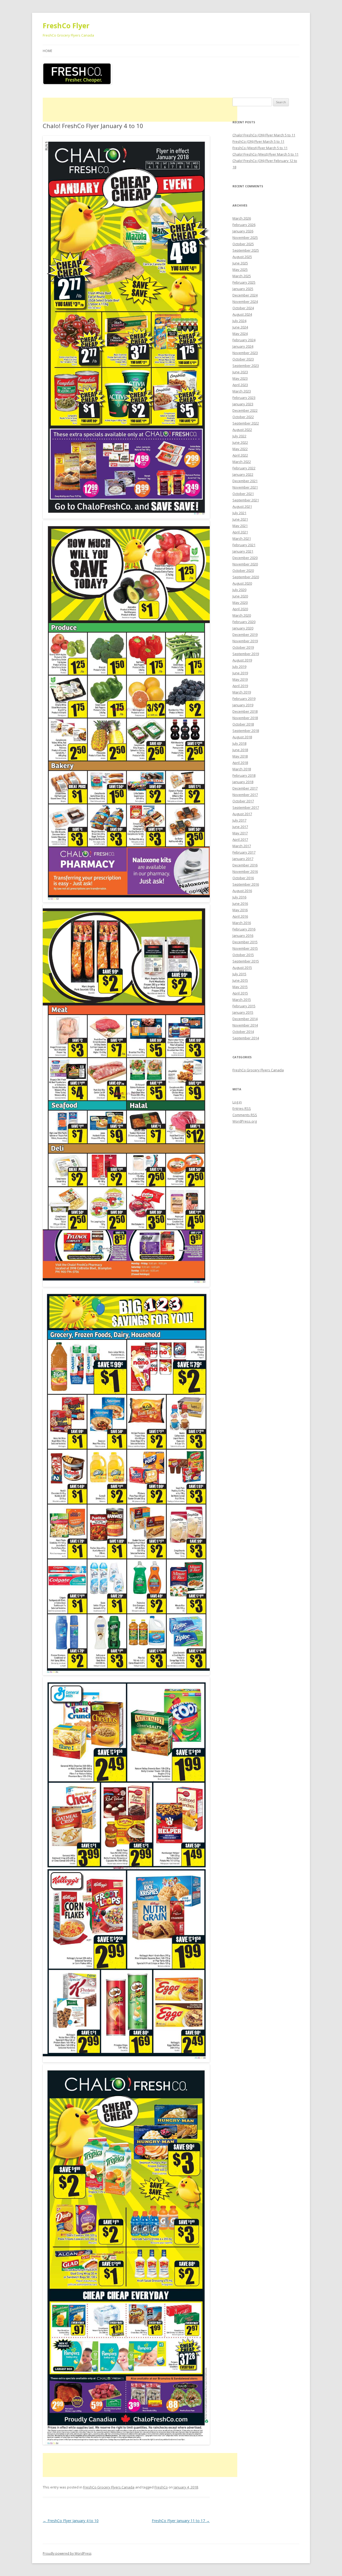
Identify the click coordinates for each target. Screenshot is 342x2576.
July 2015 (239, 974)
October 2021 (243, 494)
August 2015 (242, 968)
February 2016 (244, 929)
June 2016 (240, 903)
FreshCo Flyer (66, 26)
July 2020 (239, 590)
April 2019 (240, 686)
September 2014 (246, 1038)
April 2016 (240, 916)
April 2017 (240, 839)
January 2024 (243, 346)
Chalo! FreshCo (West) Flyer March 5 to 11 (265, 154)
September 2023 (246, 366)
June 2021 (240, 519)
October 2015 (243, 955)
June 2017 (240, 827)
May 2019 (240, 679)
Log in (237, 1102)
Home (47, 51)
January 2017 (243, 859)
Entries (242, 1108)
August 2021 (242, 506)
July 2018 (239, 743)
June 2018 (240, 750)
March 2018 (242, 769)
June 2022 (240, 442)
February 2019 (244, 699)
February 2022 (244, 468)
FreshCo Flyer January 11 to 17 (181, 2521)
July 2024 (239, 321)
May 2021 (240, 526)
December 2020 (245, 558)
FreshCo (161, 2487)
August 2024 (242, 314)
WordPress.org (245, 1121)
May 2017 (240, 833)
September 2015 (246, 961)
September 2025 (246, 250)
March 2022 (242, 462)
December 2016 (245, 865)
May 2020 (240, 603)
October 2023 (243, 359)
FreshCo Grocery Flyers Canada (109, 2487)
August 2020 (242, 583)
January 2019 (243, 705)
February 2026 (244, 225)
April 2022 (240, 455)
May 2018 (240, 756)
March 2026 (242, 218)
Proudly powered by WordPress (67, 2553)
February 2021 (244, 545)
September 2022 (246, 423)
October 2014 (243, 1032)
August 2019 (242, 660)
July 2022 (239, 436)
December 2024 (245, 295)
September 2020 (246, 577)
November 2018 (245, 718)
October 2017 (243, 801)
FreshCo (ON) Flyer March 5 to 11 (258, 141)
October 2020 (243, 570)
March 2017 (242, 846)
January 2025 (243, 289)
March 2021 (242, 538)
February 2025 (244, 282)
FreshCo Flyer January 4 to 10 (71, 2521)
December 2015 (245, 942)
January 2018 (243, 782)
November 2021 (245, 487)
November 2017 (245, 795)
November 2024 (245, 302)
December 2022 (245, 410)
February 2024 (244, 340)
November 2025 (245, 237)
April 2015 (240, 993)
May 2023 (240, 378)
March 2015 (242, 1000)
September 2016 (246, 884)
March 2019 (242, 692)
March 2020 (242, 615)
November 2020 (245, 564)
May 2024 (240, 334)
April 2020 (240, 609)
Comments (245, 1115)
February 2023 (244, 398)
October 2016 (243, 878)
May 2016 (240, 910)
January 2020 (243, 628)
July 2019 (239, 667)
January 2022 (243, 474)
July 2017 (239, 820)
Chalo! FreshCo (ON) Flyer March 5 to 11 (264, 135)
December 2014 (245, 1019)
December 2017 (245, 788)
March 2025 (242, 276)
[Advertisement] (140, 110)
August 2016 (242, 891)
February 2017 (244, 852)
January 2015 (243, 1012)
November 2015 (245, 948)
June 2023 (240, 372)
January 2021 (243, 551)
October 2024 (243, 308)
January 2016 (243, 936)
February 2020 (244, 622)
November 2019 (245, 641)
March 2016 (242, 923)
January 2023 (243, 404)
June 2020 (240, 596)
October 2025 (243, 244)
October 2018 (243, 724)
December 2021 (245, 481)
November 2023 (245, 353)
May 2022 (240, 449)
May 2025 (240, 270)
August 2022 (242, 430)
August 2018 (242, 737)
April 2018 (240, 763)
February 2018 (244, 775)
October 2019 (243, 647)
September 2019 (246, 654)
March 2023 (242, 391)
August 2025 (242, 257)
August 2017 (242, 814)
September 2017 (246, 807)
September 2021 (246, 500)
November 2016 (245, 871)
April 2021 (240, 532)
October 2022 (243, 417)
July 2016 (239, 897)
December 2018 (245, 711)
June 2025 (240, 263)
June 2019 (240, 673)
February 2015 (244, 1006)
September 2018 (246, 731)
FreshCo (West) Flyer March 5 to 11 (260, 148)
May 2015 (240, 987)
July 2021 (239, 513)
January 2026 (243, 231)
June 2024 (240, 327)
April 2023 (240, 385)
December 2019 (245, 635)
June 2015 (240, 980)
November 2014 (245, 1025)
